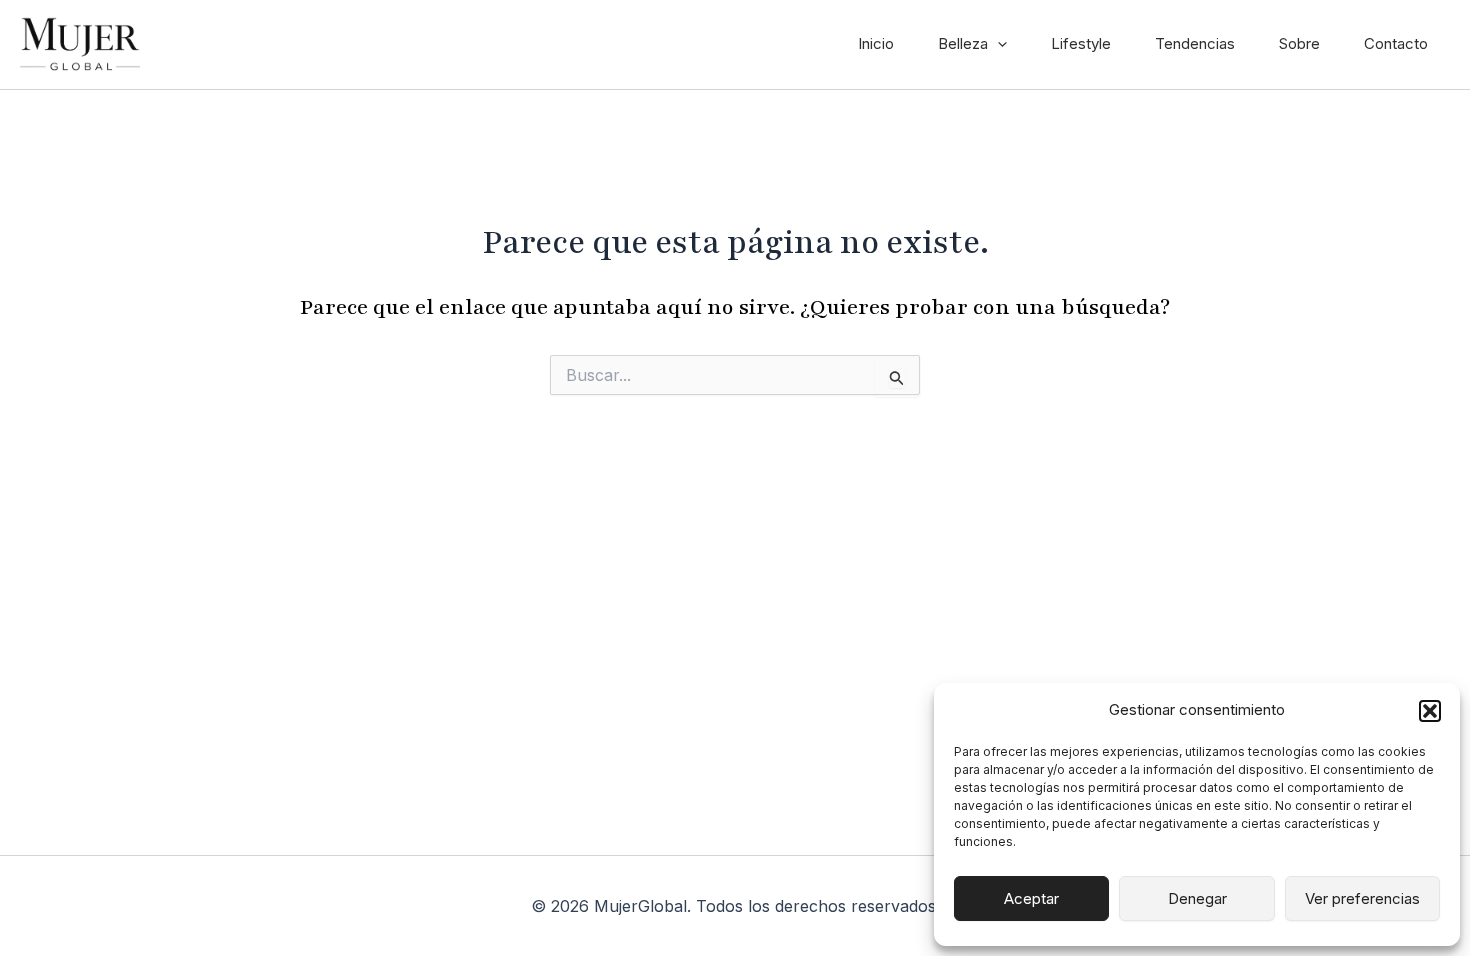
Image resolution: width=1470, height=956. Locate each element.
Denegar (1197, 898)
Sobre (1299, 43)
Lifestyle (1081, 43)
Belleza (963, 43)
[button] (1430, 711)
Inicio (876, 43)
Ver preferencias (1362, 898)
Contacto (1396, 43)
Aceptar (1031, 898)
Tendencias (1195, 43)
